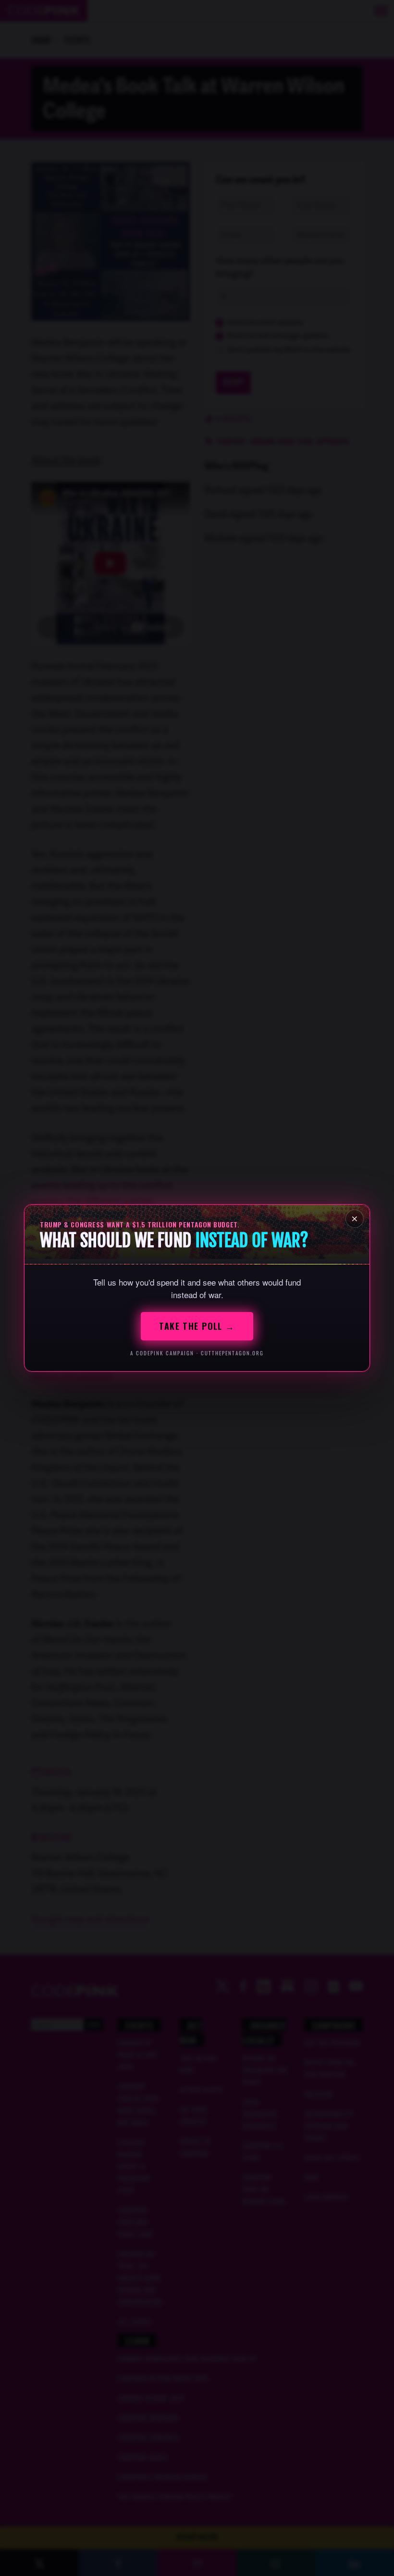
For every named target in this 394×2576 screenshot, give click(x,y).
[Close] (355, 1219)
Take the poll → (197, 1326)
